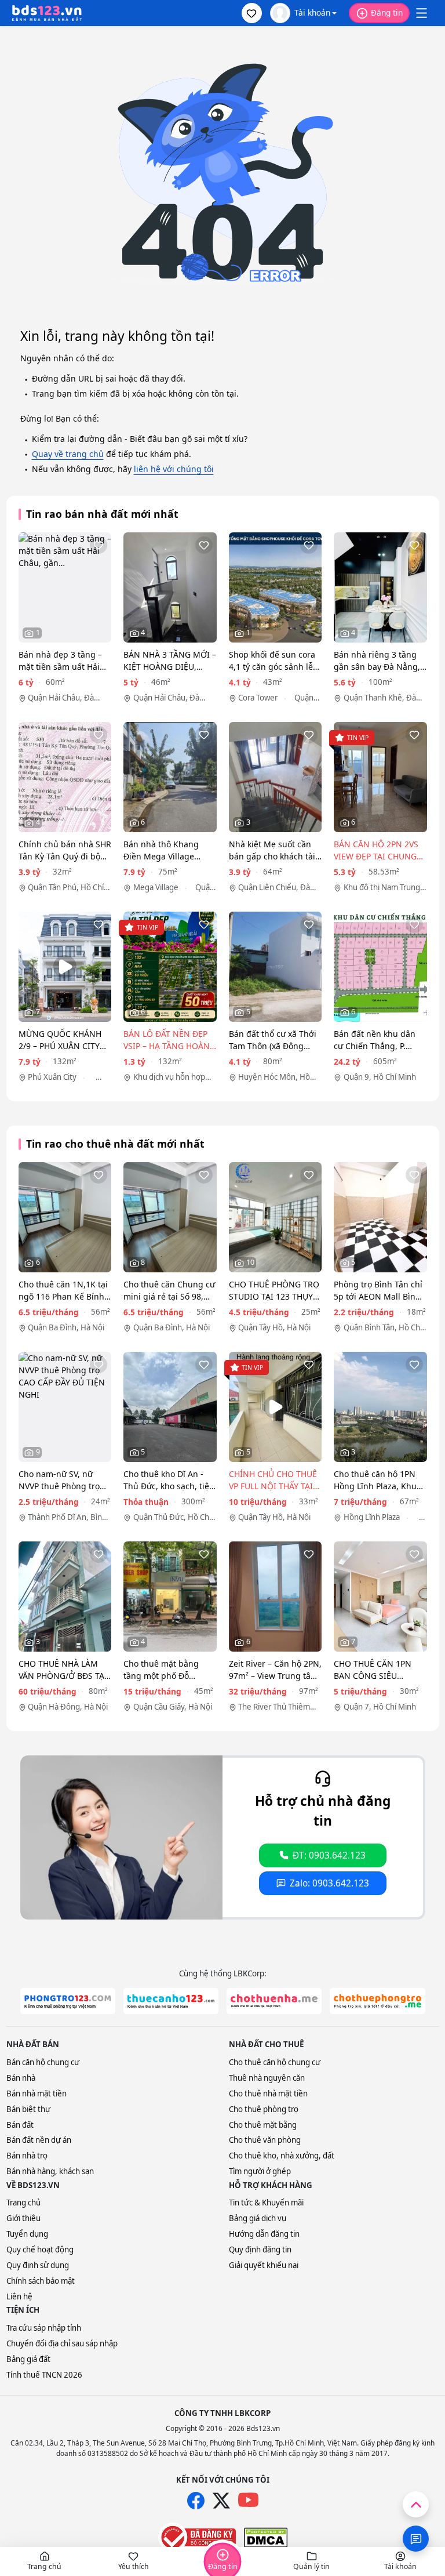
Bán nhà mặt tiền (37, 2094)
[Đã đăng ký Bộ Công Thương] (197, 2537)
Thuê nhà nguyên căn (267, 2078)
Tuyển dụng (27, 2234)
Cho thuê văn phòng (265, 2140)
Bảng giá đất (28, 2359)
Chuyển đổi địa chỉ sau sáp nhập (62, 2343)
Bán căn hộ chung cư (43, 2062)
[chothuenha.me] (274, 2001)
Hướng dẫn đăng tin (264, 2234)
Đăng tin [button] (387, 12)
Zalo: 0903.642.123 (329, 1883)
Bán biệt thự (28, 2109)
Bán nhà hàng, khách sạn (50, 2171)
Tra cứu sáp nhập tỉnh (44, 2328)
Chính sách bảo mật (41, 2281)
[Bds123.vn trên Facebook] (196, 2501)
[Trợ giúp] (416, 2539)
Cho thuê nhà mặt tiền (268, 2094)
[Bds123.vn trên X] (221, 2501)
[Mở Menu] (421, 13)
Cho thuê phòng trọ (264, 2109)
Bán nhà (21, 2078)
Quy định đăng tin (260, 2250)
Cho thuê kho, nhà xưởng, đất (282, 2156)
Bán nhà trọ (27, 2156)
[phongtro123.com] (68, 2001)
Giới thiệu (23, 2218)
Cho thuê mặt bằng (263, 2125)
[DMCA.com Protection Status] (266, 2538)
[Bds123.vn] (47, 13)
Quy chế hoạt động (40, 2250)
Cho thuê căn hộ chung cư (275, 2062)
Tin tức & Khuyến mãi (266, 2203)
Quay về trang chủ (68, 454)
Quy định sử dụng (38, 2265)
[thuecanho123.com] (171, 2001)
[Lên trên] (416, 2504)
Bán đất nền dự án (39, 2140)
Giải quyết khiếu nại (264, 2265)
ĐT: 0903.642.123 (329, 1855)
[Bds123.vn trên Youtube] (248, 2500)
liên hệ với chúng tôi (174, 469)
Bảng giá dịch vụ (258, 2218)
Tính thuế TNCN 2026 (44, 2375)
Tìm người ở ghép (260, 2171)
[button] (252, 13)
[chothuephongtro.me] (377, 2001)
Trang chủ (23, 2203)
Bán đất (20, 2125)
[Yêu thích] (99, 545)
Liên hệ (19, 2296)
